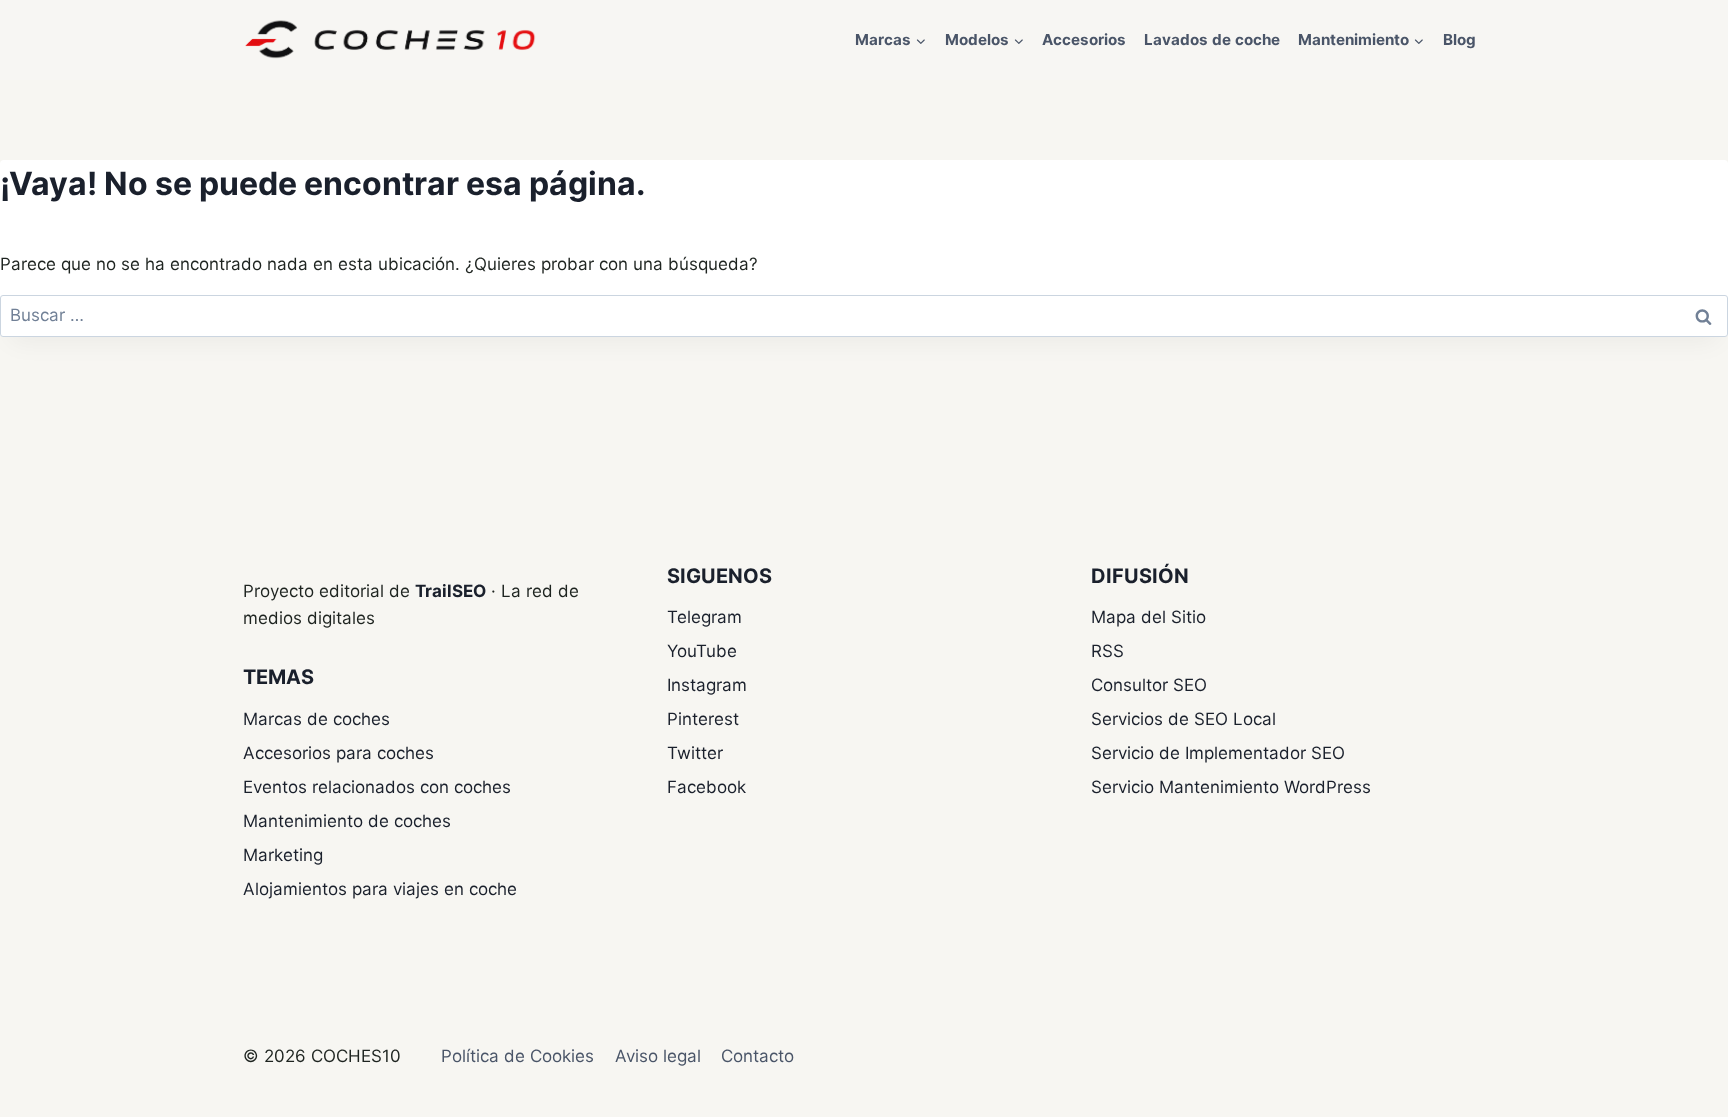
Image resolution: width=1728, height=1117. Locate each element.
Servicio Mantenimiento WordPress (1231, 787)
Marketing (283, 855)
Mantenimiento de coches (347, 821)
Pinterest (703, 719)
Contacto (757, 1056)
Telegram (704, 617)
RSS (1107, 651)
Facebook (706, 787)
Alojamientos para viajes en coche (380, 889)
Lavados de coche (1212, 39)
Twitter (695, 753)
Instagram (707, 685)
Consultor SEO (1149, 685)
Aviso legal (658, 1056)
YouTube (702, 651)
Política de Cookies (517, 1056)
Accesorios (1084, 39)
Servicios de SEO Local (1183, 719)
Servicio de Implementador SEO (1218, 753)
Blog (1459, 39)
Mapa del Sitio (1148, 617)
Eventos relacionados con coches (377, 787)
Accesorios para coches (338, 753)
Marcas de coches (316, 719)
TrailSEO (450, 591)
